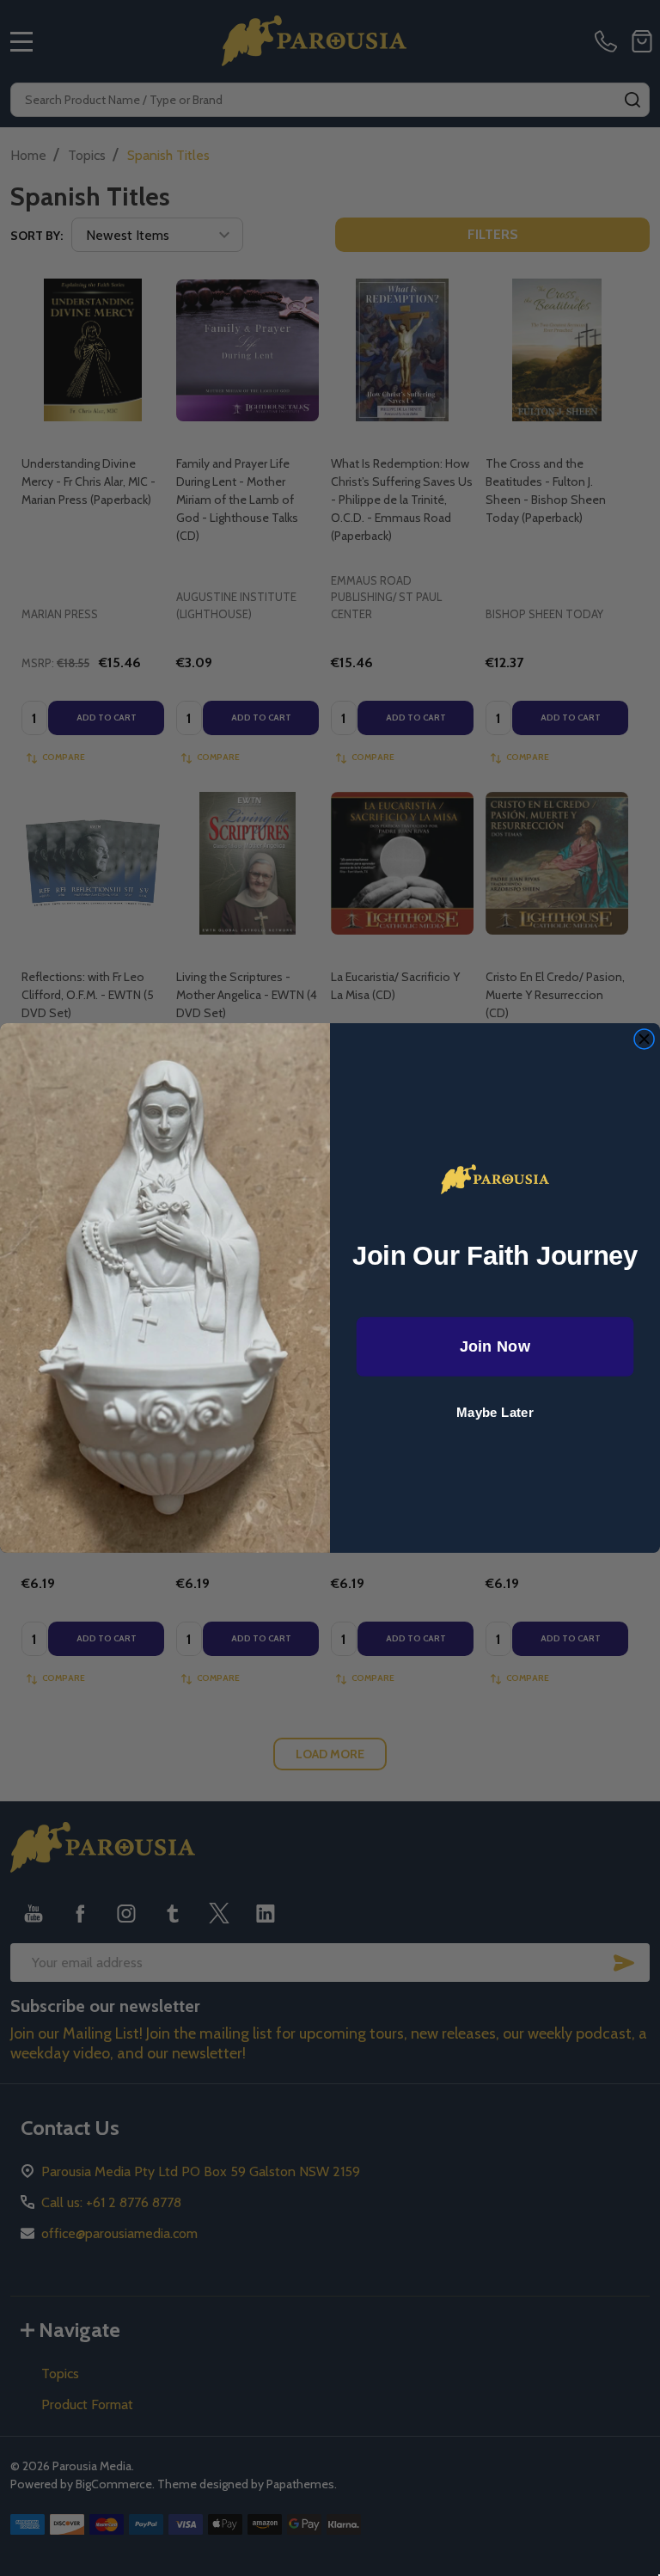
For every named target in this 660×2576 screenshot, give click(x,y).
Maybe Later (495, 1413)
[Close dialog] (644, 1039)
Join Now (495, 1347)
